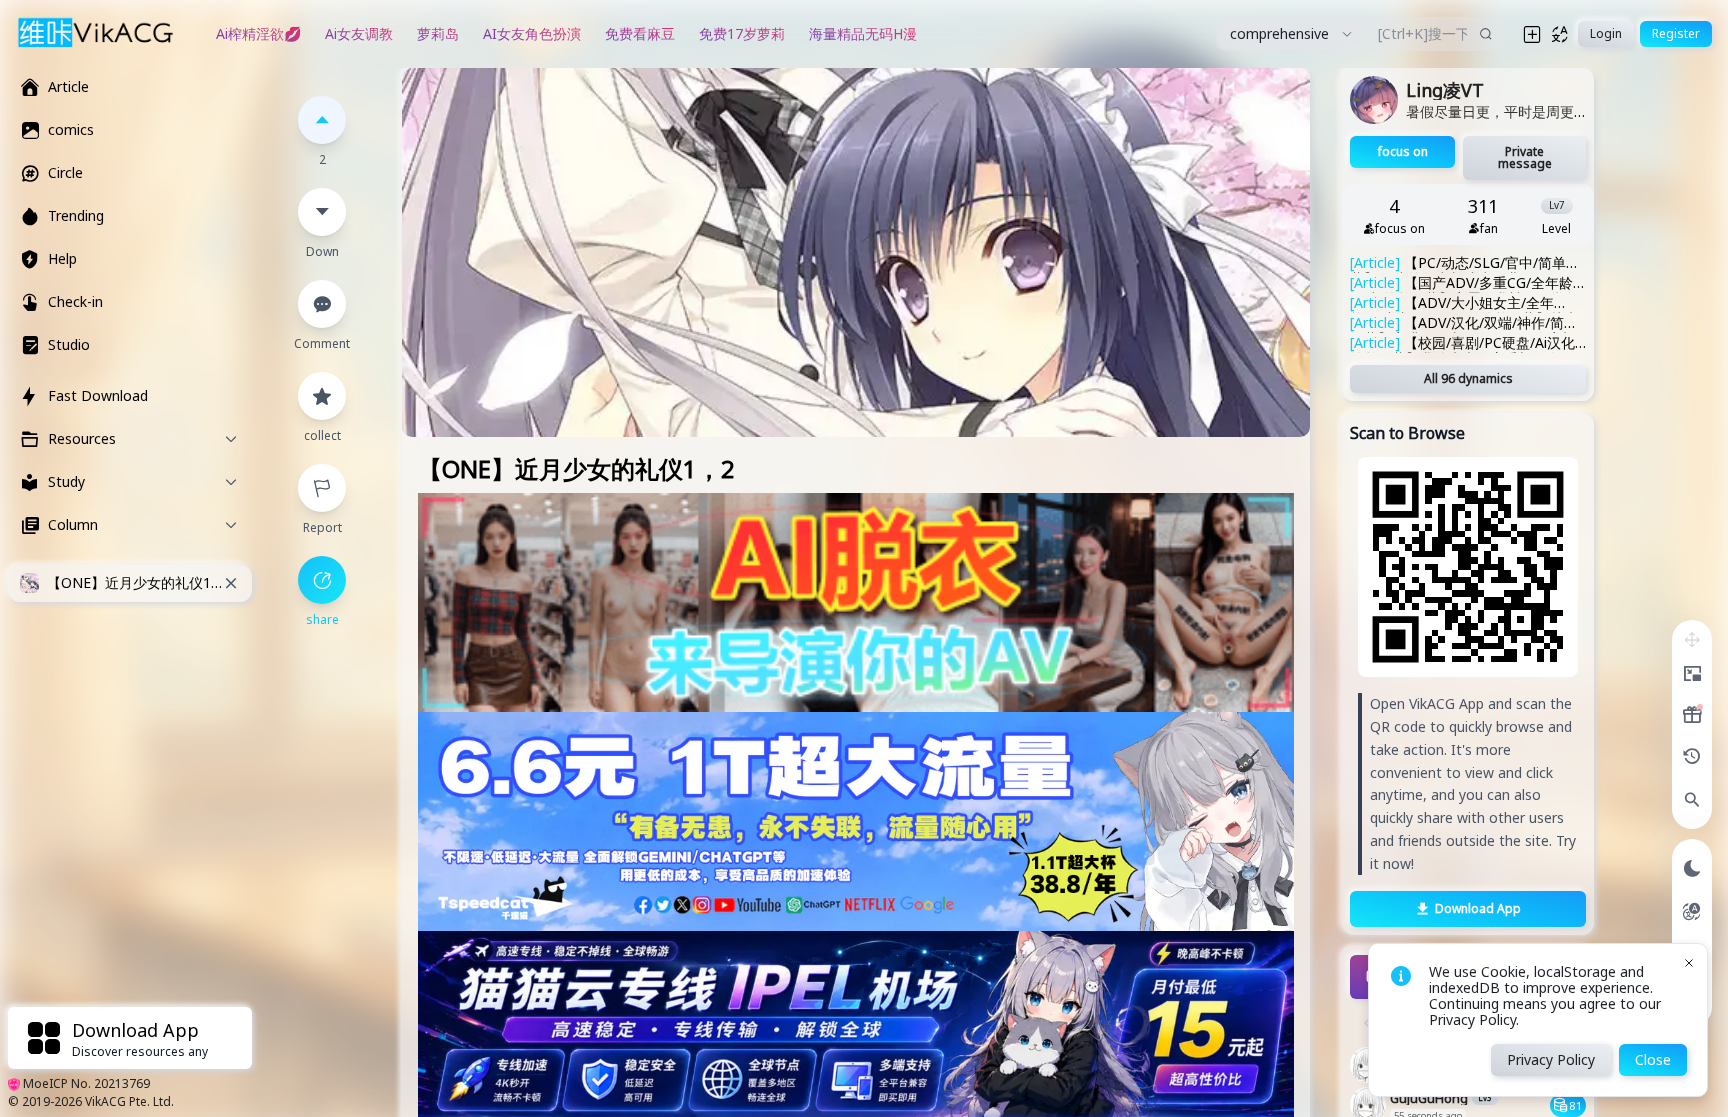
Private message (1525, 157)
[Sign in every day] (1692, 715)
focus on (1403, 151)
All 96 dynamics (1468, 378)
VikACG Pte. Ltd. (129, 1101)
